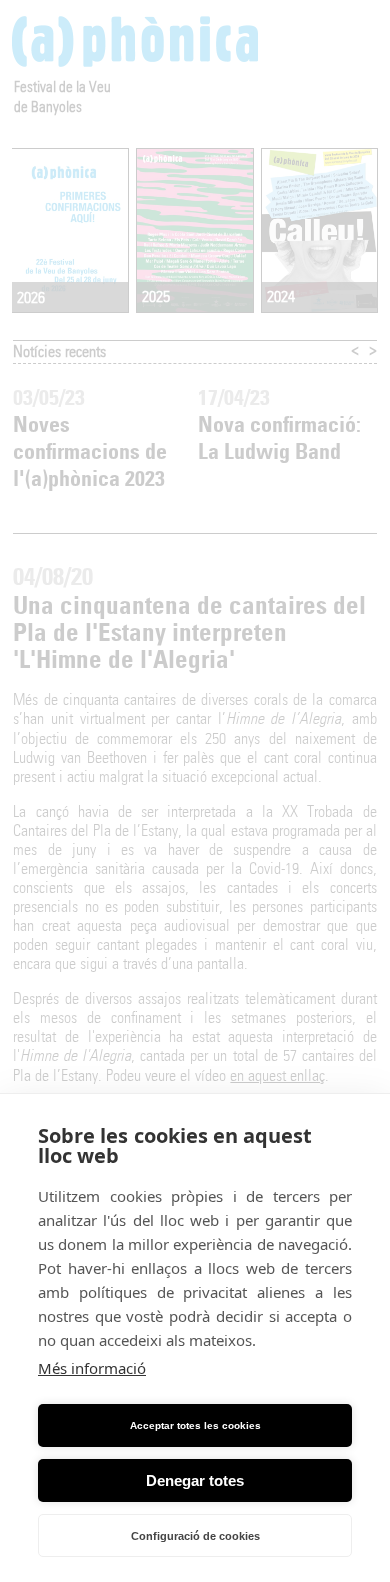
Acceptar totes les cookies (195, 1425)
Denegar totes (195, 1480)
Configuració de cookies (195, 1536)
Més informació (92, 1368)
